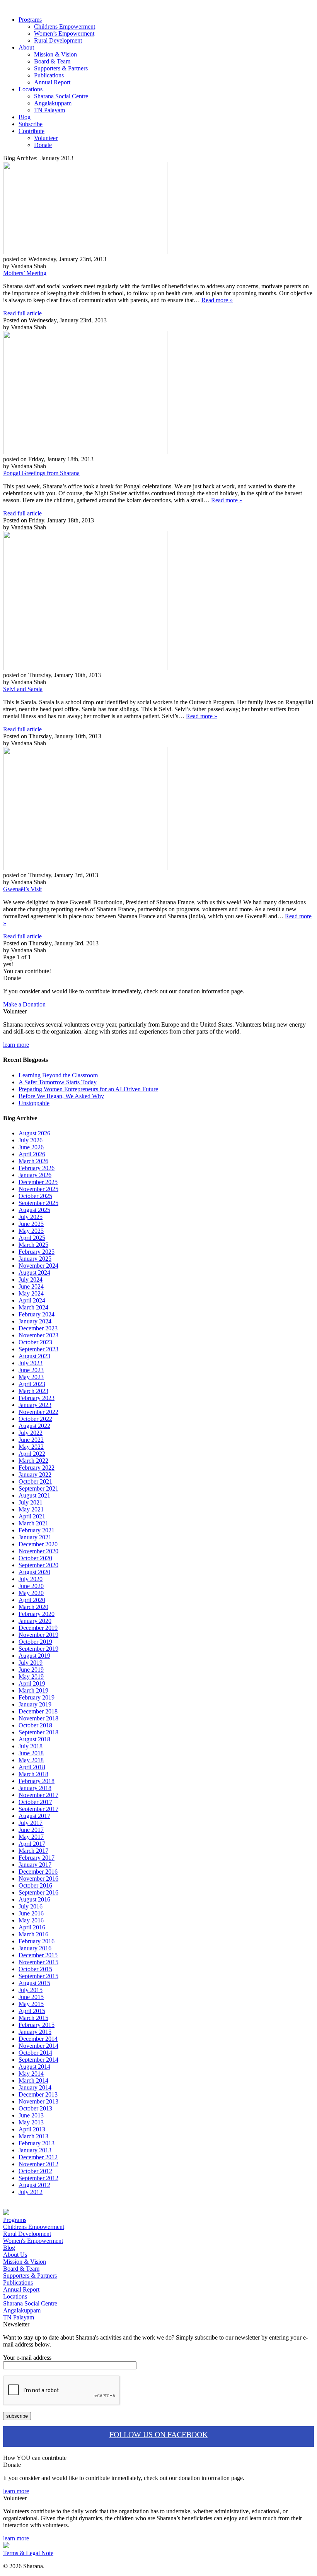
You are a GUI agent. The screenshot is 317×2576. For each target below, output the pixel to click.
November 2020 (38, 1551)
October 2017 (35, 1802)
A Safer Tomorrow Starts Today (58, 1082)
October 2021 (35, 1481)
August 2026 (34, 1133)
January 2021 (35, 1537)
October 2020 (35, 1558)
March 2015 (33, 2018)
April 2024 (32, 1300)
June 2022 (31, 1440)
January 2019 (35, 1704)
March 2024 (33, 1307)
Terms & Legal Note (28, 2553)
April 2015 (32, 2011)
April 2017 (32, 1844)
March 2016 (33, 1934)
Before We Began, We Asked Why (61, 1096)
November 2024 (38, 1266)
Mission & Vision (55, 54)
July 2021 (31, 1502)
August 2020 (34, 1572)
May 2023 (31, 1377)
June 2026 (31, 1147)
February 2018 (37, 1781)
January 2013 (35, 2150)
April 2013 (32, 2129)
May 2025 (31, 1231)
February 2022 (37, 1468)
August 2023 (34, 1356)
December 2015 (38, 1955)
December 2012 (38, 2157)
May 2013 (31, 2122)
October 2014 (35, 2053)
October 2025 (35, 1196)
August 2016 (34, 1899)
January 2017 (35, 1865)
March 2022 (33, 1461)
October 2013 (35, 2108)
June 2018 (31, 1753)
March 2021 (33, 1523)
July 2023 (31, 1363)
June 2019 (31, 1670)
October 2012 (35, 2171)
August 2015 (34, 1983)
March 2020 (33, 1607)
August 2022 (34, 1426)
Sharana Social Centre (61, 96)
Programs (30, 20)
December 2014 (38, 2039)
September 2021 (38, 1488)
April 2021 (32, 1516)
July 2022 (31, 1433)
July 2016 (31, 1906)
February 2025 (37, 1252)
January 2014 (35, 2087)
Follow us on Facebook (158, 2434)
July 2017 (31, 1823)
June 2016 (31, 1913)
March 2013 (33, 2136)
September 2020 (38, 1565)
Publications (49, 75)
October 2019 (35, 1642)
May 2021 (31, 1509)
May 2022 (31, 1447)
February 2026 (37, 1168)
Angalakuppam (53, 103)
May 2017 (31, 1837)
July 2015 (31, 1990)
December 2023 (38, 1328)
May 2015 (31, 2004)
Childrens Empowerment (65, 27)
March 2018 (33, 1774)
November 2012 (38, 2164)
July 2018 (31, 1746)
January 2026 (35, 1175)
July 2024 (31, 1279)
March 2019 (33, 1690)
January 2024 (35, 1321)
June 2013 (31, 2115)
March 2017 (33, 1851)
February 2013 (37, 2143)
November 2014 (38, 2046)
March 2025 (33, 1245)
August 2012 (34, 2185)
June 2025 (31, 1224)
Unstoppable (34, 1103)
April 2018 (32, 1767)
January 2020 (35, 1621)
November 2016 (38, 1879)
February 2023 (37, 1398)
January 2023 (35, 1405)
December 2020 (38, 1544)
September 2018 (38, 1732)
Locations (31, 89)
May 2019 (31, 1677)
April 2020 (32, 1600)
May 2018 (31, 1760)
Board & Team (52, 61)
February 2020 (37, 1614)
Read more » (217, 300)
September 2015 (38, 1976)
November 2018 (38, 1718)
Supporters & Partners (61, 68)
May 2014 (31, 2074)
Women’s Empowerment (64, 33)
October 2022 (35, 1419)
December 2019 (38, 1628)
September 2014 (38, 2060)
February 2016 (37, 1941)
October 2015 (35, 1969)
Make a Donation (24, 1004)
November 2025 (38, 1189)
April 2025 (32, 1238)
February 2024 (37, 1314)
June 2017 (31, 1830)
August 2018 (34, 1739)
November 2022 (38, 1412)
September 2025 (38, 1203)
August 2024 (34, 1273)
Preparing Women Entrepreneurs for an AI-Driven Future (88, 1089)
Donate (43, 145)
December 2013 (38, 2094)
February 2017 (37, 1858)
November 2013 (38, 2101)
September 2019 (38, 1649)
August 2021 (34, 1495)
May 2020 (31, 1593)
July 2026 (31, 1140)
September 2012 (38, 2178)
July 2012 (31, 2192)
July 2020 (31, 1579)
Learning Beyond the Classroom (58, 1075)
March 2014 (33, 2080)
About (26, 47)
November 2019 (38, 1635)
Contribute (32, 131)
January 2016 (35, 1948)
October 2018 (35, 1725)
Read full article (22, 313)
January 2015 (35, 2032)
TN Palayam (49, 110)
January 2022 (35, 1475)
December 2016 (38, 1872)
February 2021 (37, 1530)
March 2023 (33, 1391)
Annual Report (52, 82)
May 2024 (31, 1293)
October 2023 (35, 1342)
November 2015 (38, 1962)
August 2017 (34, 1816)
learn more (16, 1045)
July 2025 (31, 1217)
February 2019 (37, 1697)
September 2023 (38, 1349)
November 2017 (38, 1795)
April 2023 (32, 1384)
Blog (25, 117)
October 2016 (35, 1885)
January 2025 (35, 1259)
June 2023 (31, 1370)
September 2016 (38, 1892)
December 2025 (38, 1182)
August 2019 (34, 1656)
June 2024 (31, 1286)
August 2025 (34, 1210)
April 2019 (32, 1683)
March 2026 (33, 1161)
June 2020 (31, 1586)
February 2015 (37, 2025)
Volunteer (46, 138)
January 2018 (35, 1788)
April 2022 (32, 1454)
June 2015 (31, 1997)
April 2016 (32, 1927)
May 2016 (31, 1920)
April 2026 (32, 1154)
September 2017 (38, 1809)
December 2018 (38, 1711)
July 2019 (31, 1663)
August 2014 (34, 2067)
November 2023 (38, 1335)
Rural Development (58, 40)
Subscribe (31, 124)
